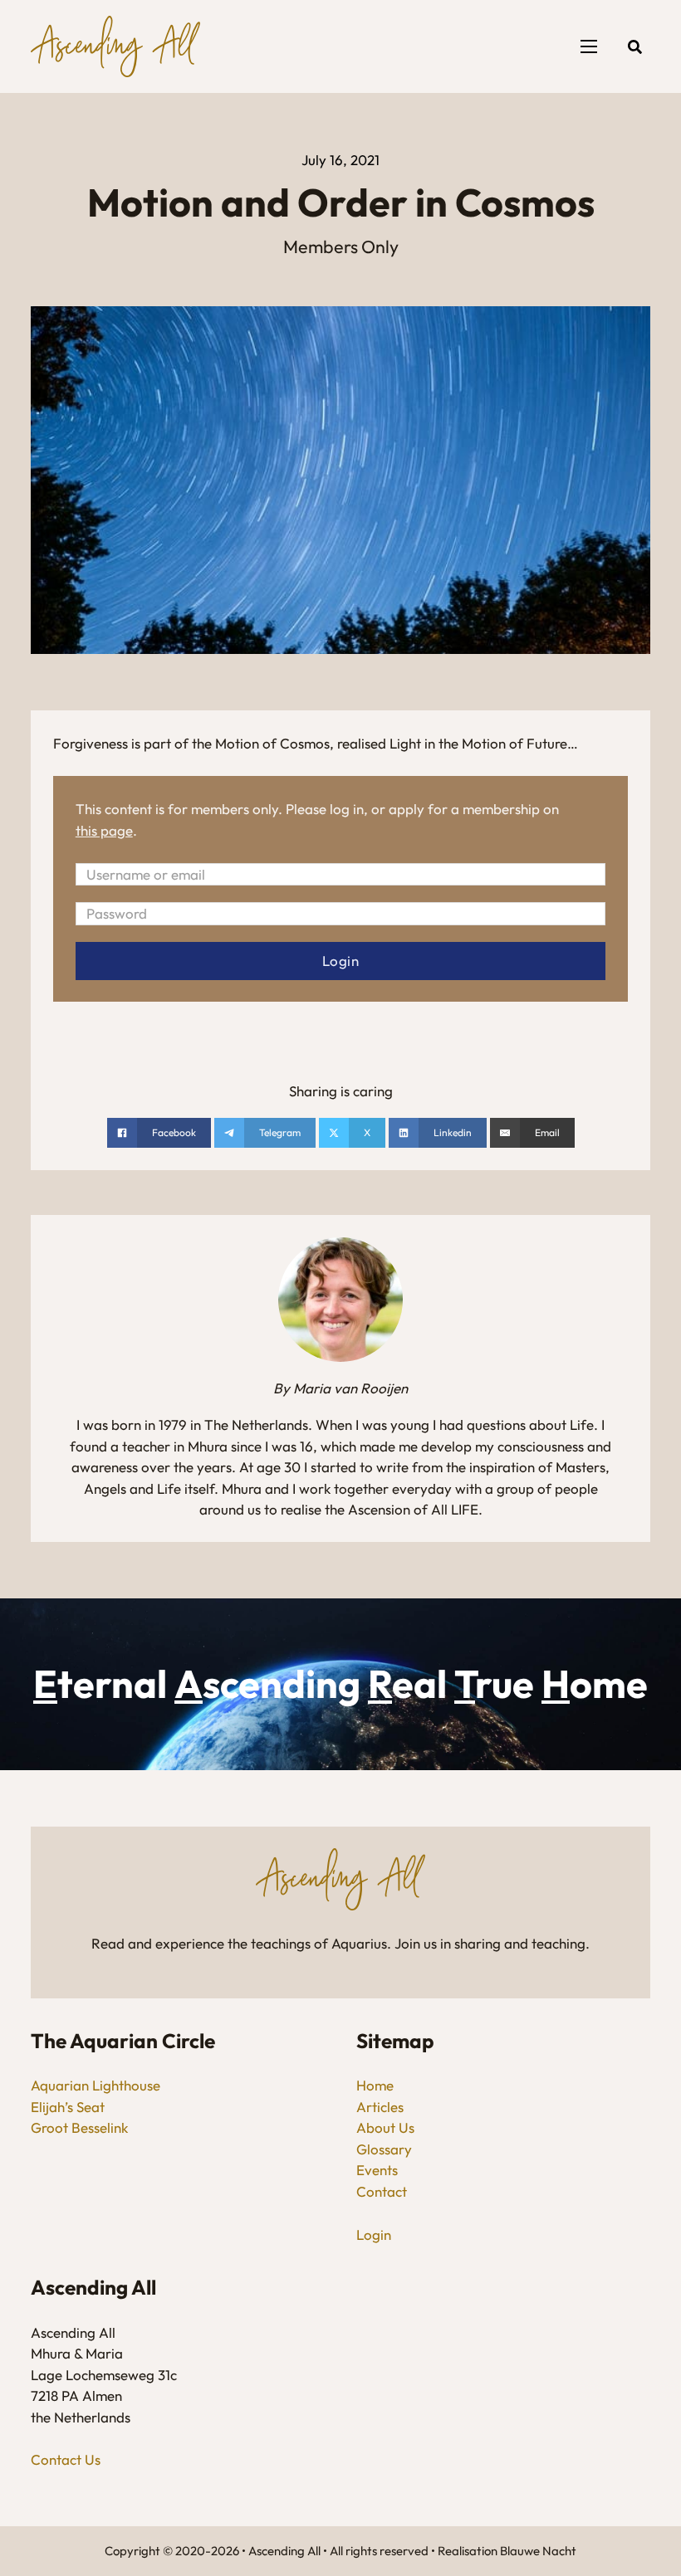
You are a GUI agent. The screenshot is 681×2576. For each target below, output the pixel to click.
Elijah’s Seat (68, 2107)
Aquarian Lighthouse (96, 2085)
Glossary (384, 2149)
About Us (385, 2127)
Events (377, 2170)
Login (374, 2234)
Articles (380, 2107)
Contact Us (66, 2459)
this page (104, 830)
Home (375, 2085)
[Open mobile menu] (589, 46)
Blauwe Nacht (538, 2551)
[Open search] (635, 47)
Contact (382, 2191)
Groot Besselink (79, 2127)
